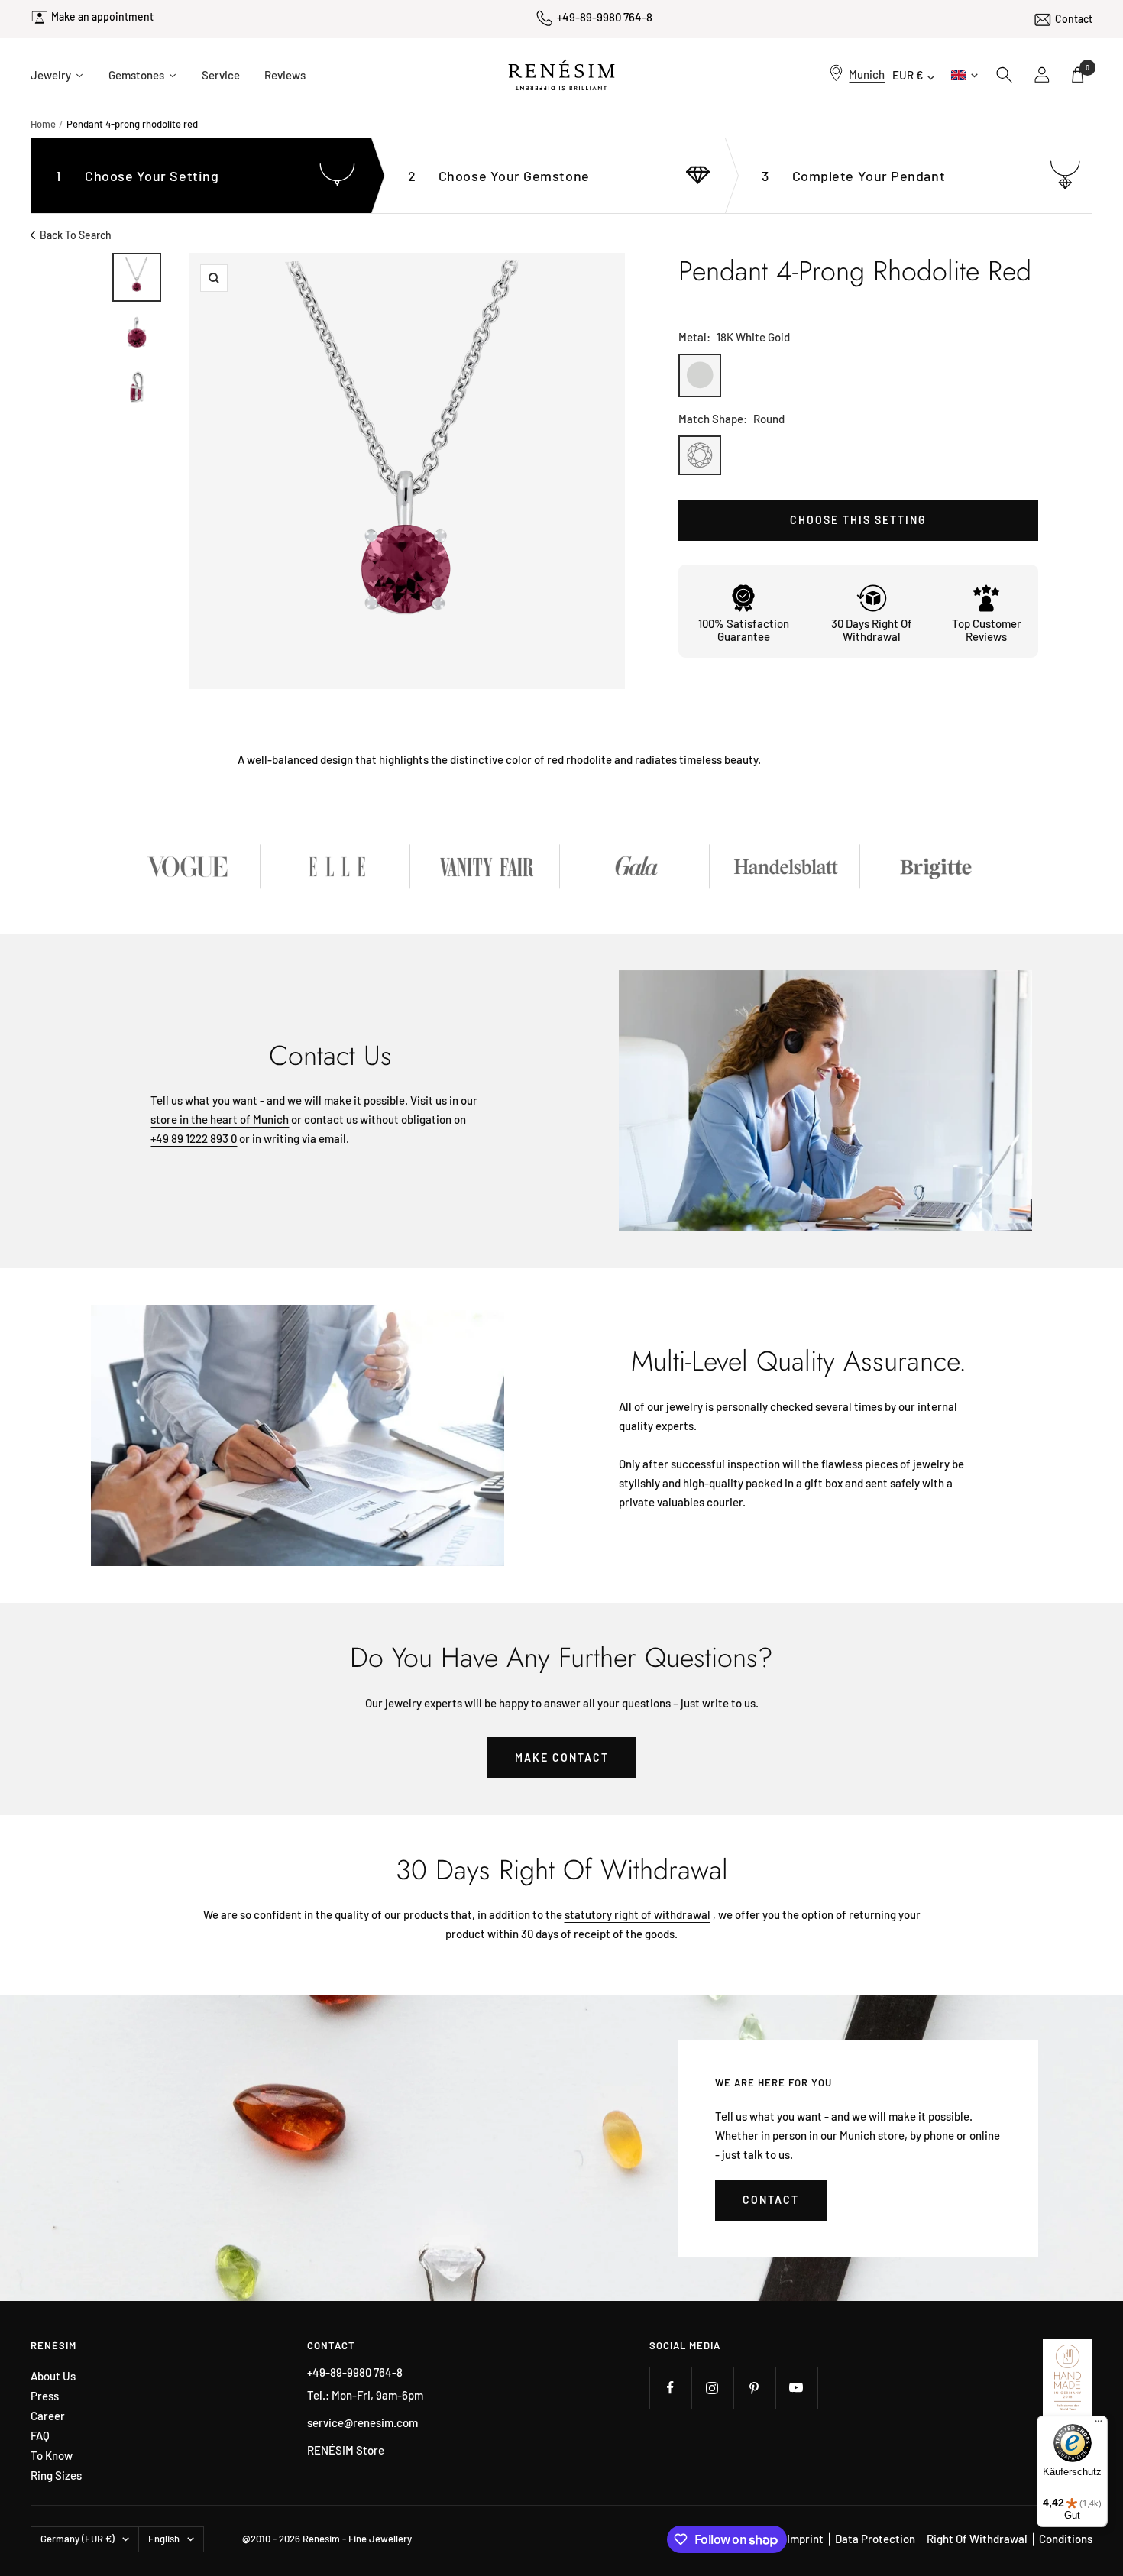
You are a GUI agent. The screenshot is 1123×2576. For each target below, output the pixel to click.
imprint (805, 2539)
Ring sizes (56, 2476)
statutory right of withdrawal (638, 1914)
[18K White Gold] (700, 375)
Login (1043, 75)
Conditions (1066, 2539)
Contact (1074, 19)
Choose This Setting (858, 520)
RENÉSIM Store (346, 2450)
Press (45, 2396)
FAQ (40, 2436)
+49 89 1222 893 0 (194, 1138)
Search (1005, 75)
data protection (875, 2539)
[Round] (700, 455)
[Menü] (1099, 2425)
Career (48, 2416)
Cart (1087, 68)
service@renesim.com (362, 2422)
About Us (53, 2376)
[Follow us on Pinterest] (754, 2388)
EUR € (908, 75)
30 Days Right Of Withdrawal (872, 630)
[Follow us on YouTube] (796, 2388)
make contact (562, 1757)
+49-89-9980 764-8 (605, 17)
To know (52, 2456)
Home (43, 124)
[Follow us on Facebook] (670, 2388)
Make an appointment (102, 16)
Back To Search (76, 235)
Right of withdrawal (977, 2539)
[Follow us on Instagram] (712, 2388)
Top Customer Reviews (987, 630)
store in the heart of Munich (220, 1119)
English (963, 74)
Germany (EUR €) (78, 2539)
